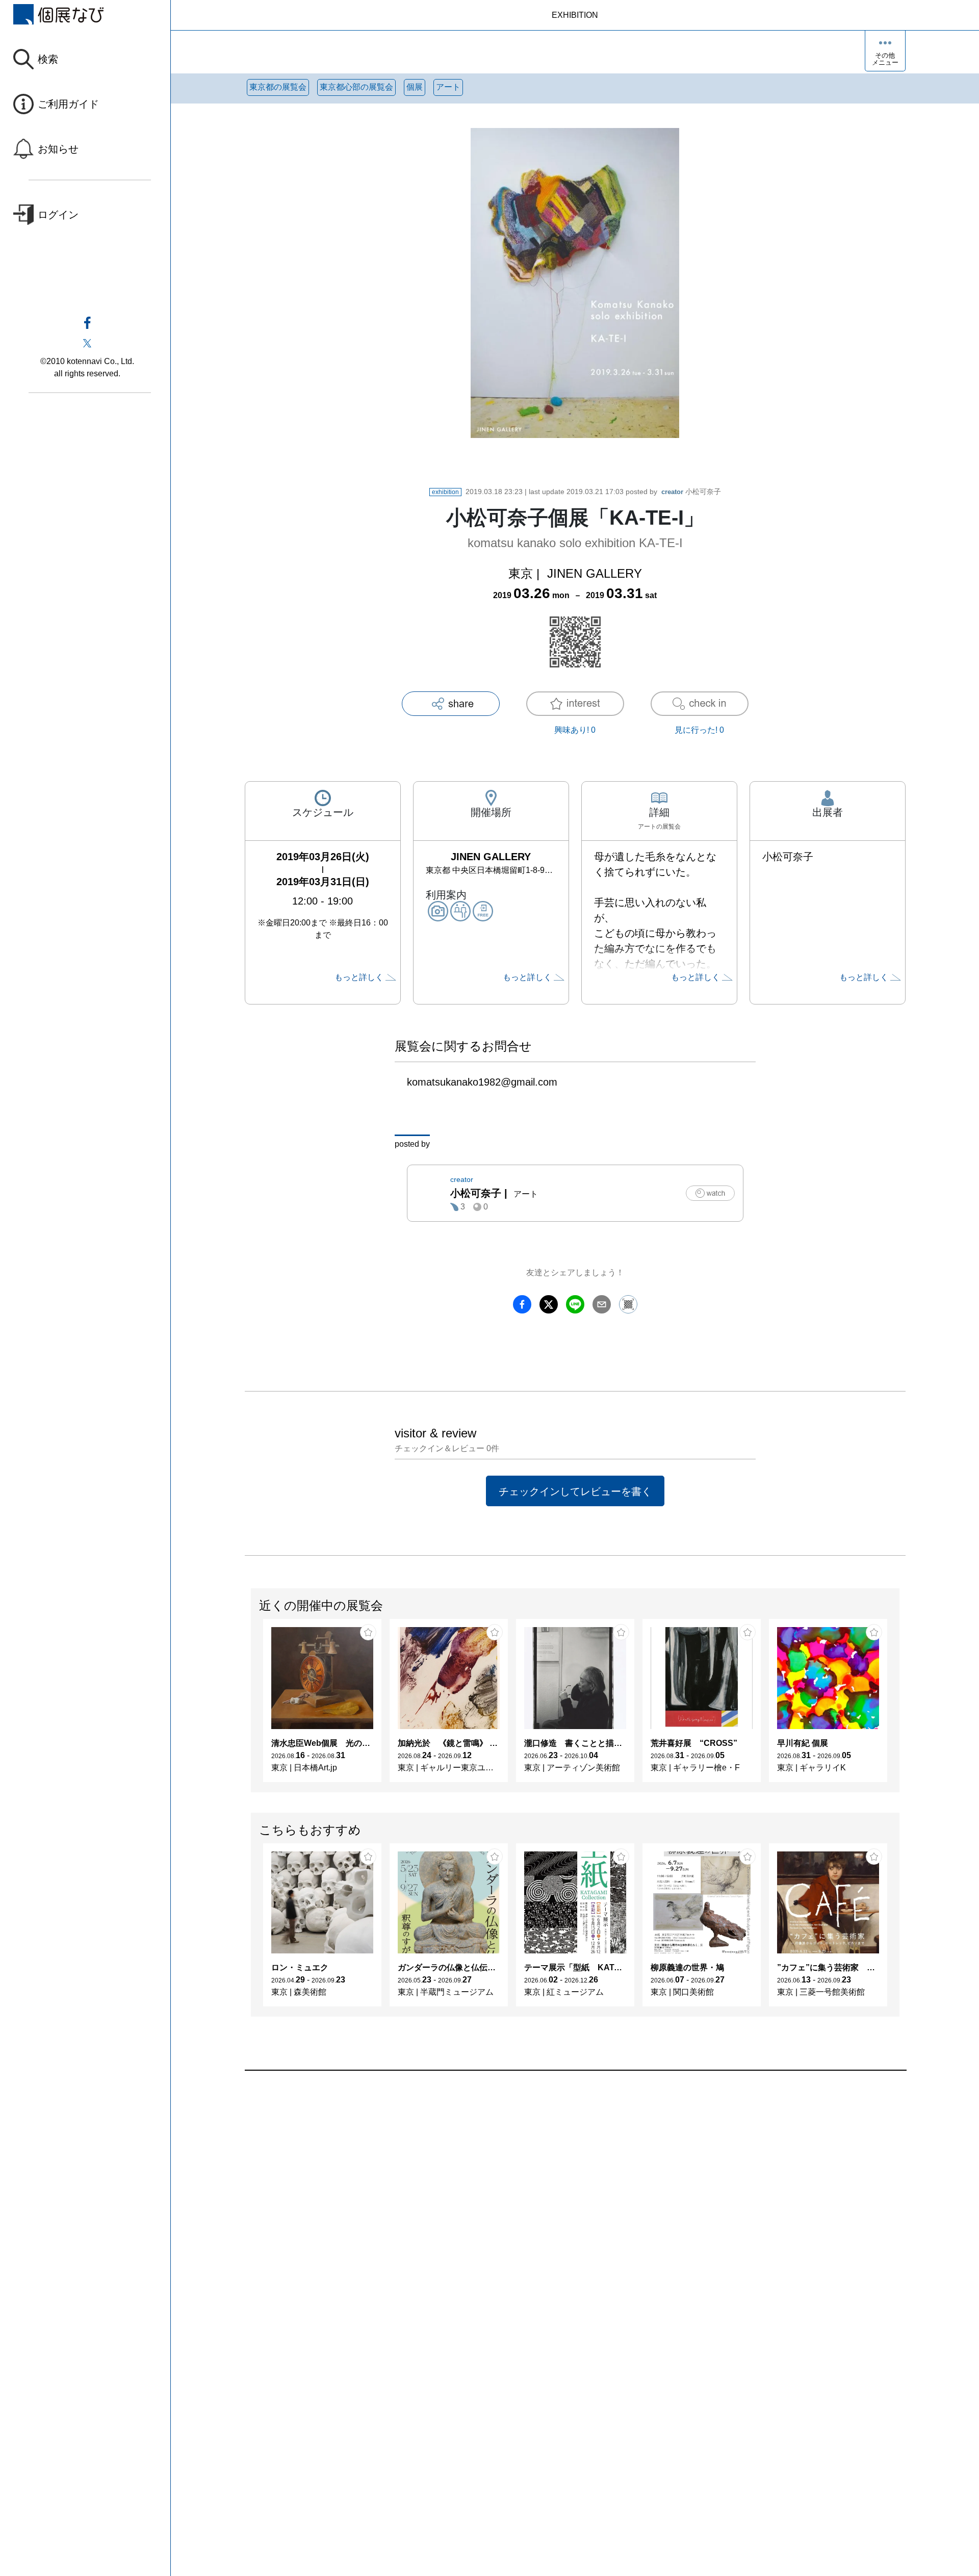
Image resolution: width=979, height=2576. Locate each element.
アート (448, 87)
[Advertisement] (551, 2186)
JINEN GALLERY (595, 573)
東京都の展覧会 (278, 87)
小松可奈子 (691, 492)
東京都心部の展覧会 (356, 87)
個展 (415, 87)
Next (899, 1706)
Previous (251, 1706)
